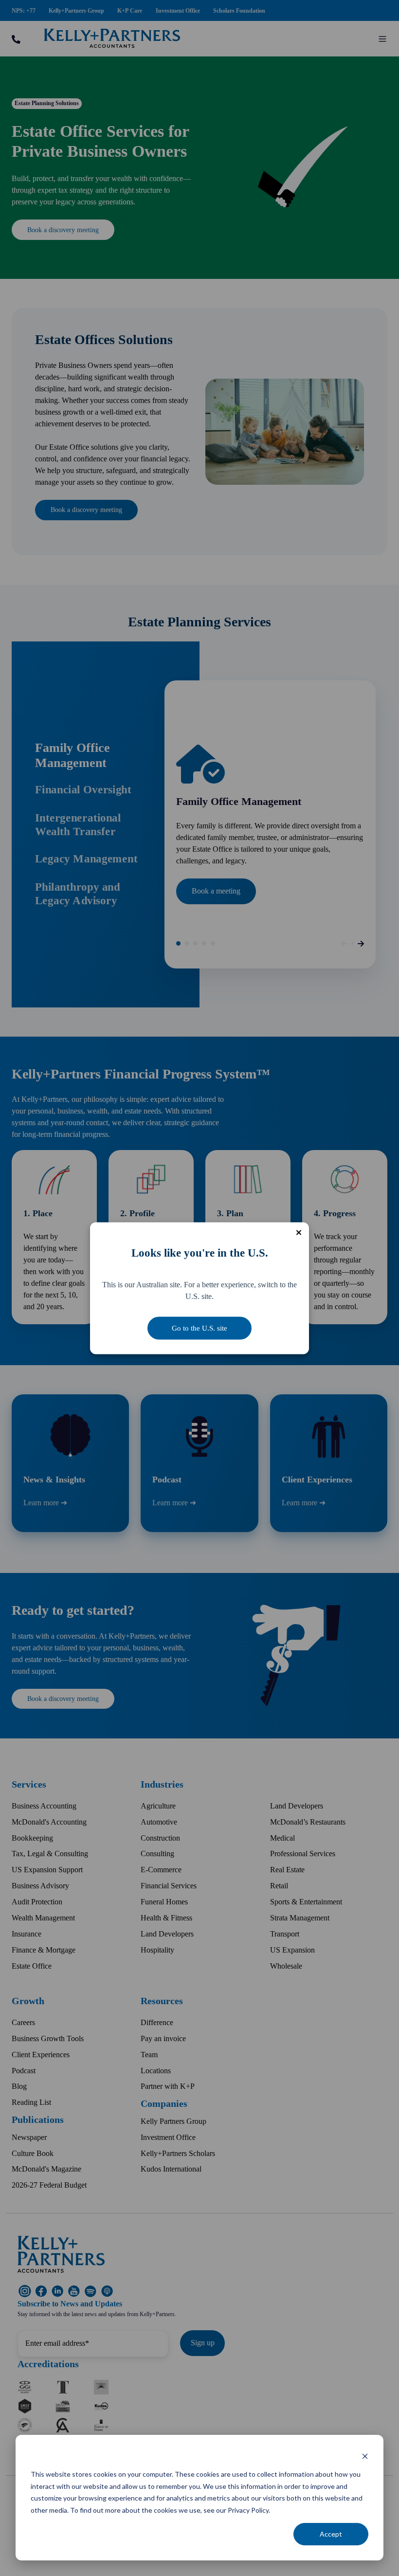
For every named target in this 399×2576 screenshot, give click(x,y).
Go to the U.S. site (199, 1328)
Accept (331, 2534)
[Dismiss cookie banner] (365, 2456)
